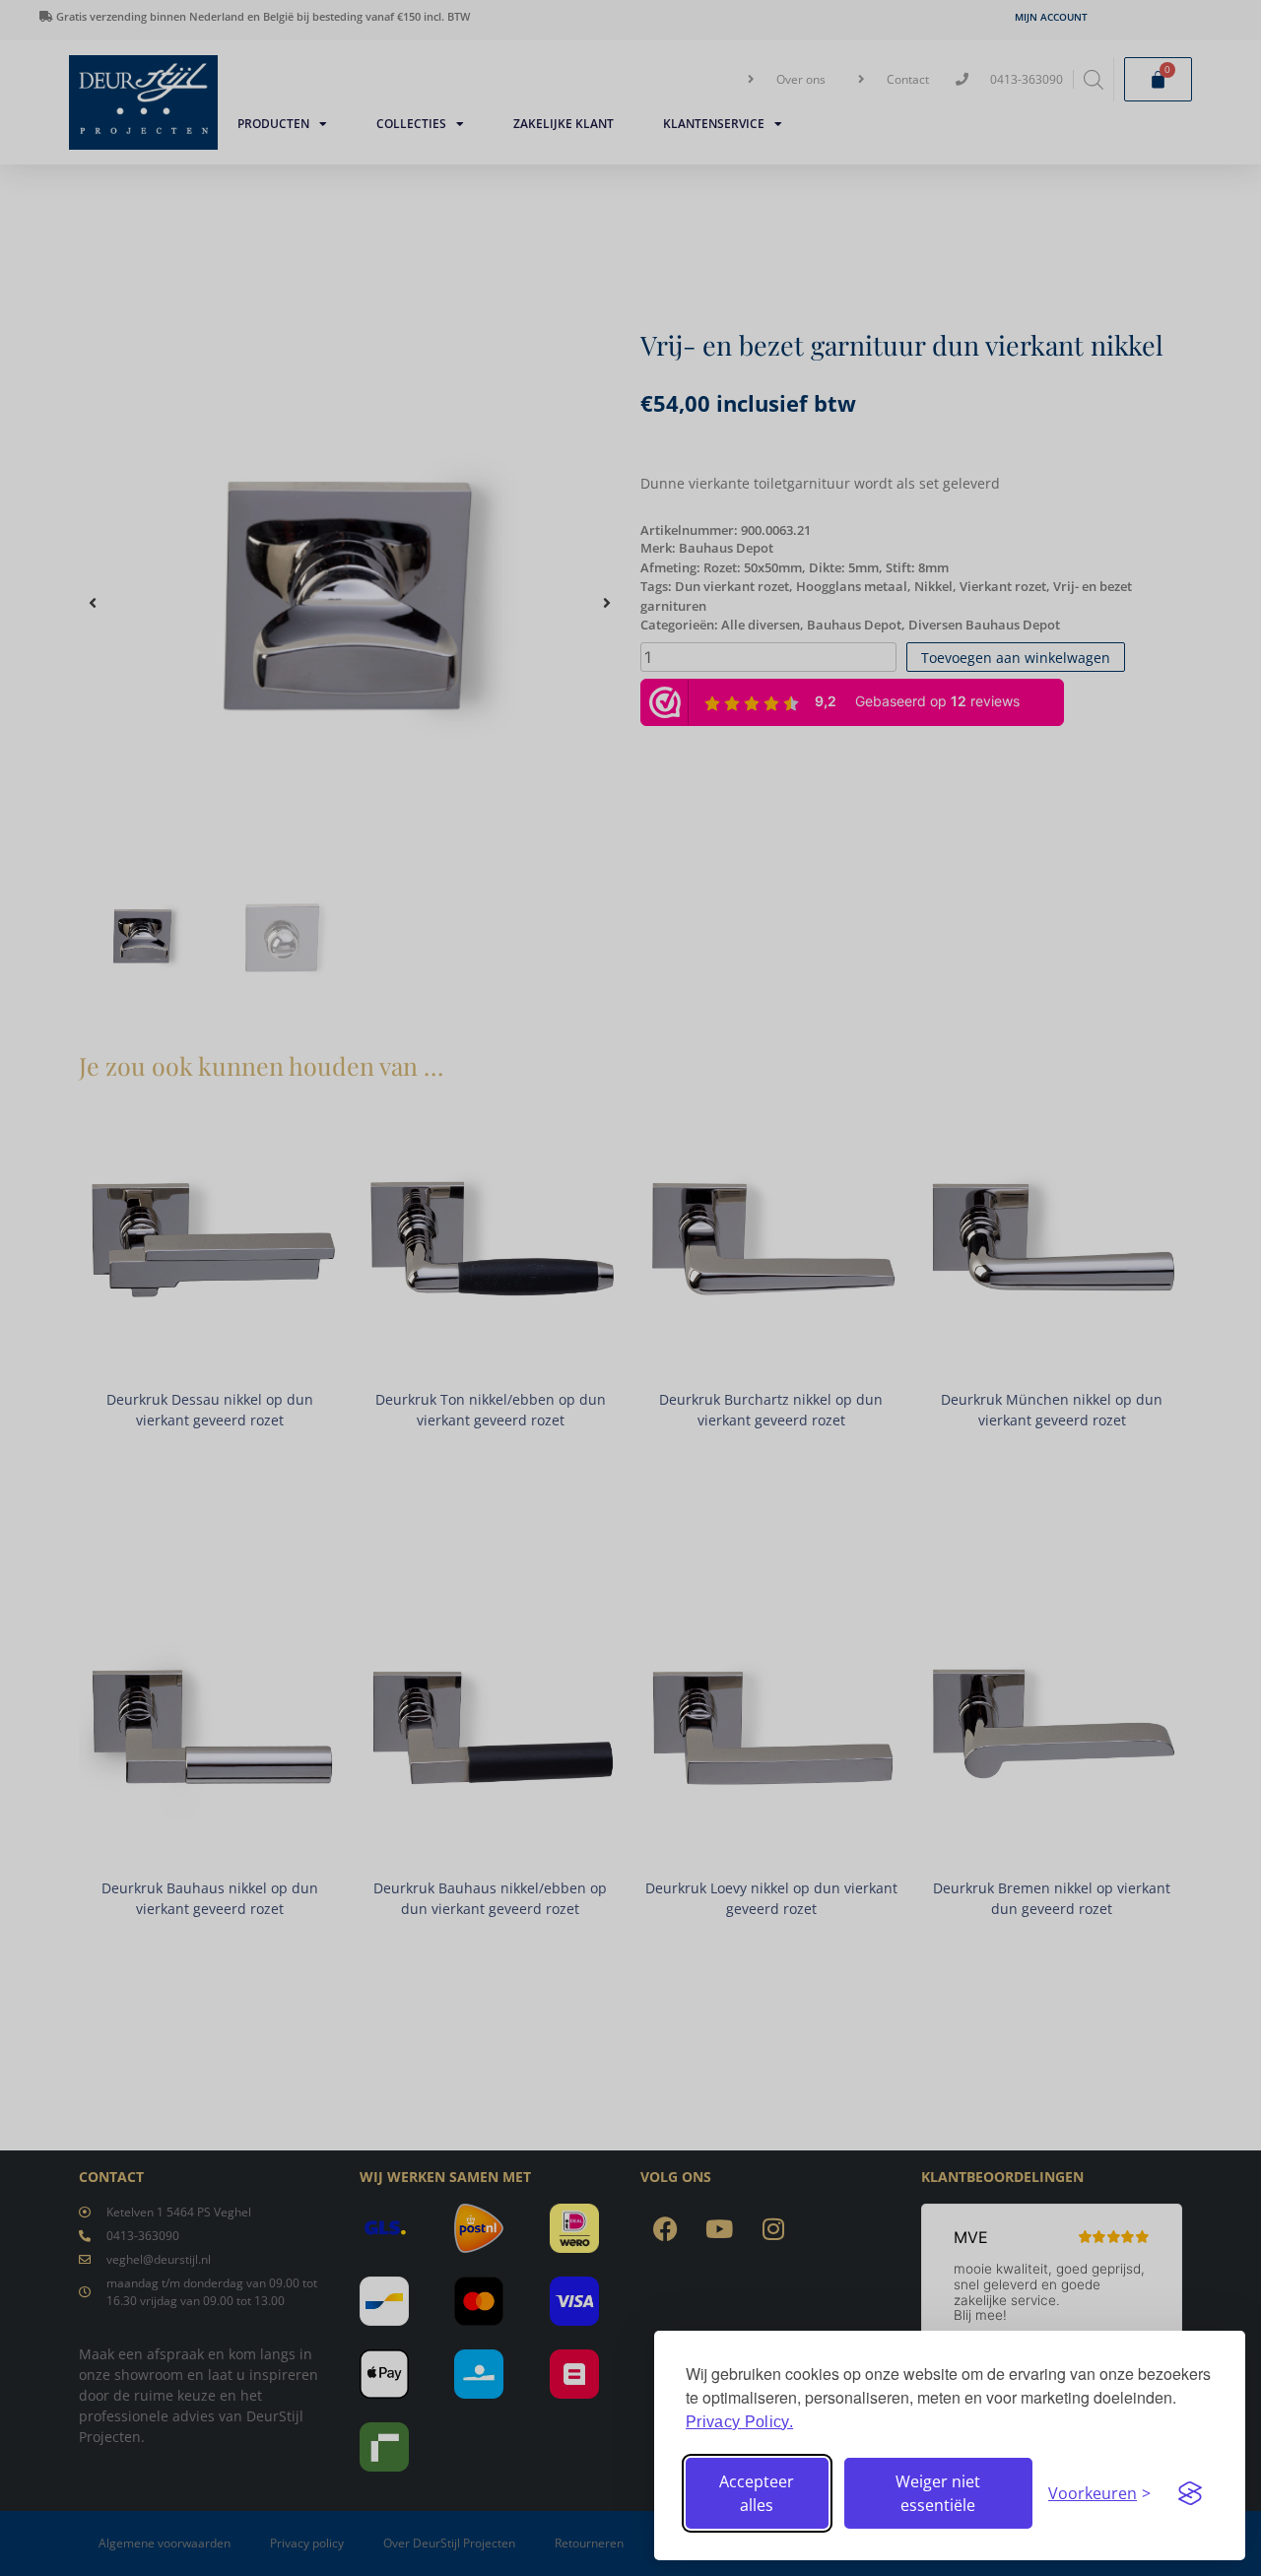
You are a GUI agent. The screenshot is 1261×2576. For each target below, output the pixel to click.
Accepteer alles (757, 2493)
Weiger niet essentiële (938, 2493)
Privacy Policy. (739, 2422)
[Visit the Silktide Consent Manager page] (1190, 2493)
